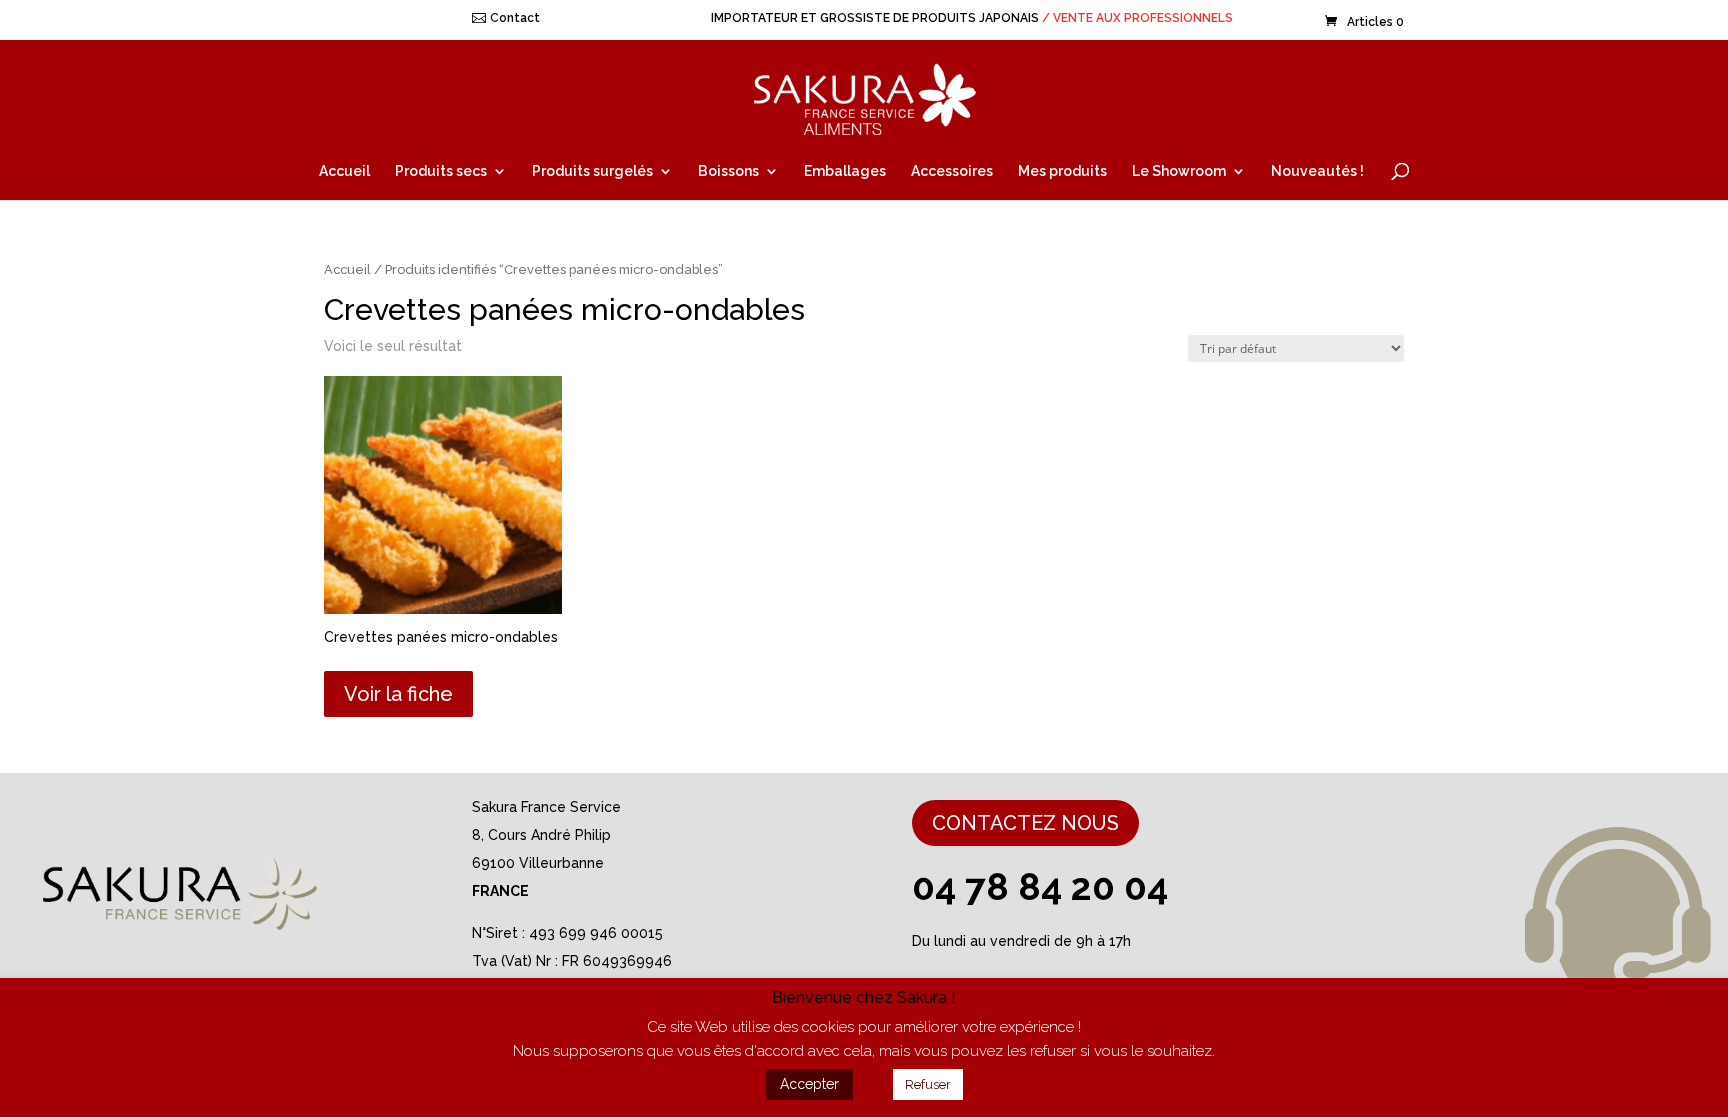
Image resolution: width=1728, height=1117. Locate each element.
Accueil (344, 171)
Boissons (728, 171)
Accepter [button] (809, 1084)
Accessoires (952, 171)
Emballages (845, 171)
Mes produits (1062, 171)
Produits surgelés (592, 171)
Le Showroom (1179, 171)
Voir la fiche (398, 694)
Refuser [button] (928, 1084)
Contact (515, 18)
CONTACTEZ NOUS (1025, 823)
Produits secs (441, 171)
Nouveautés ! (1317, 171)
